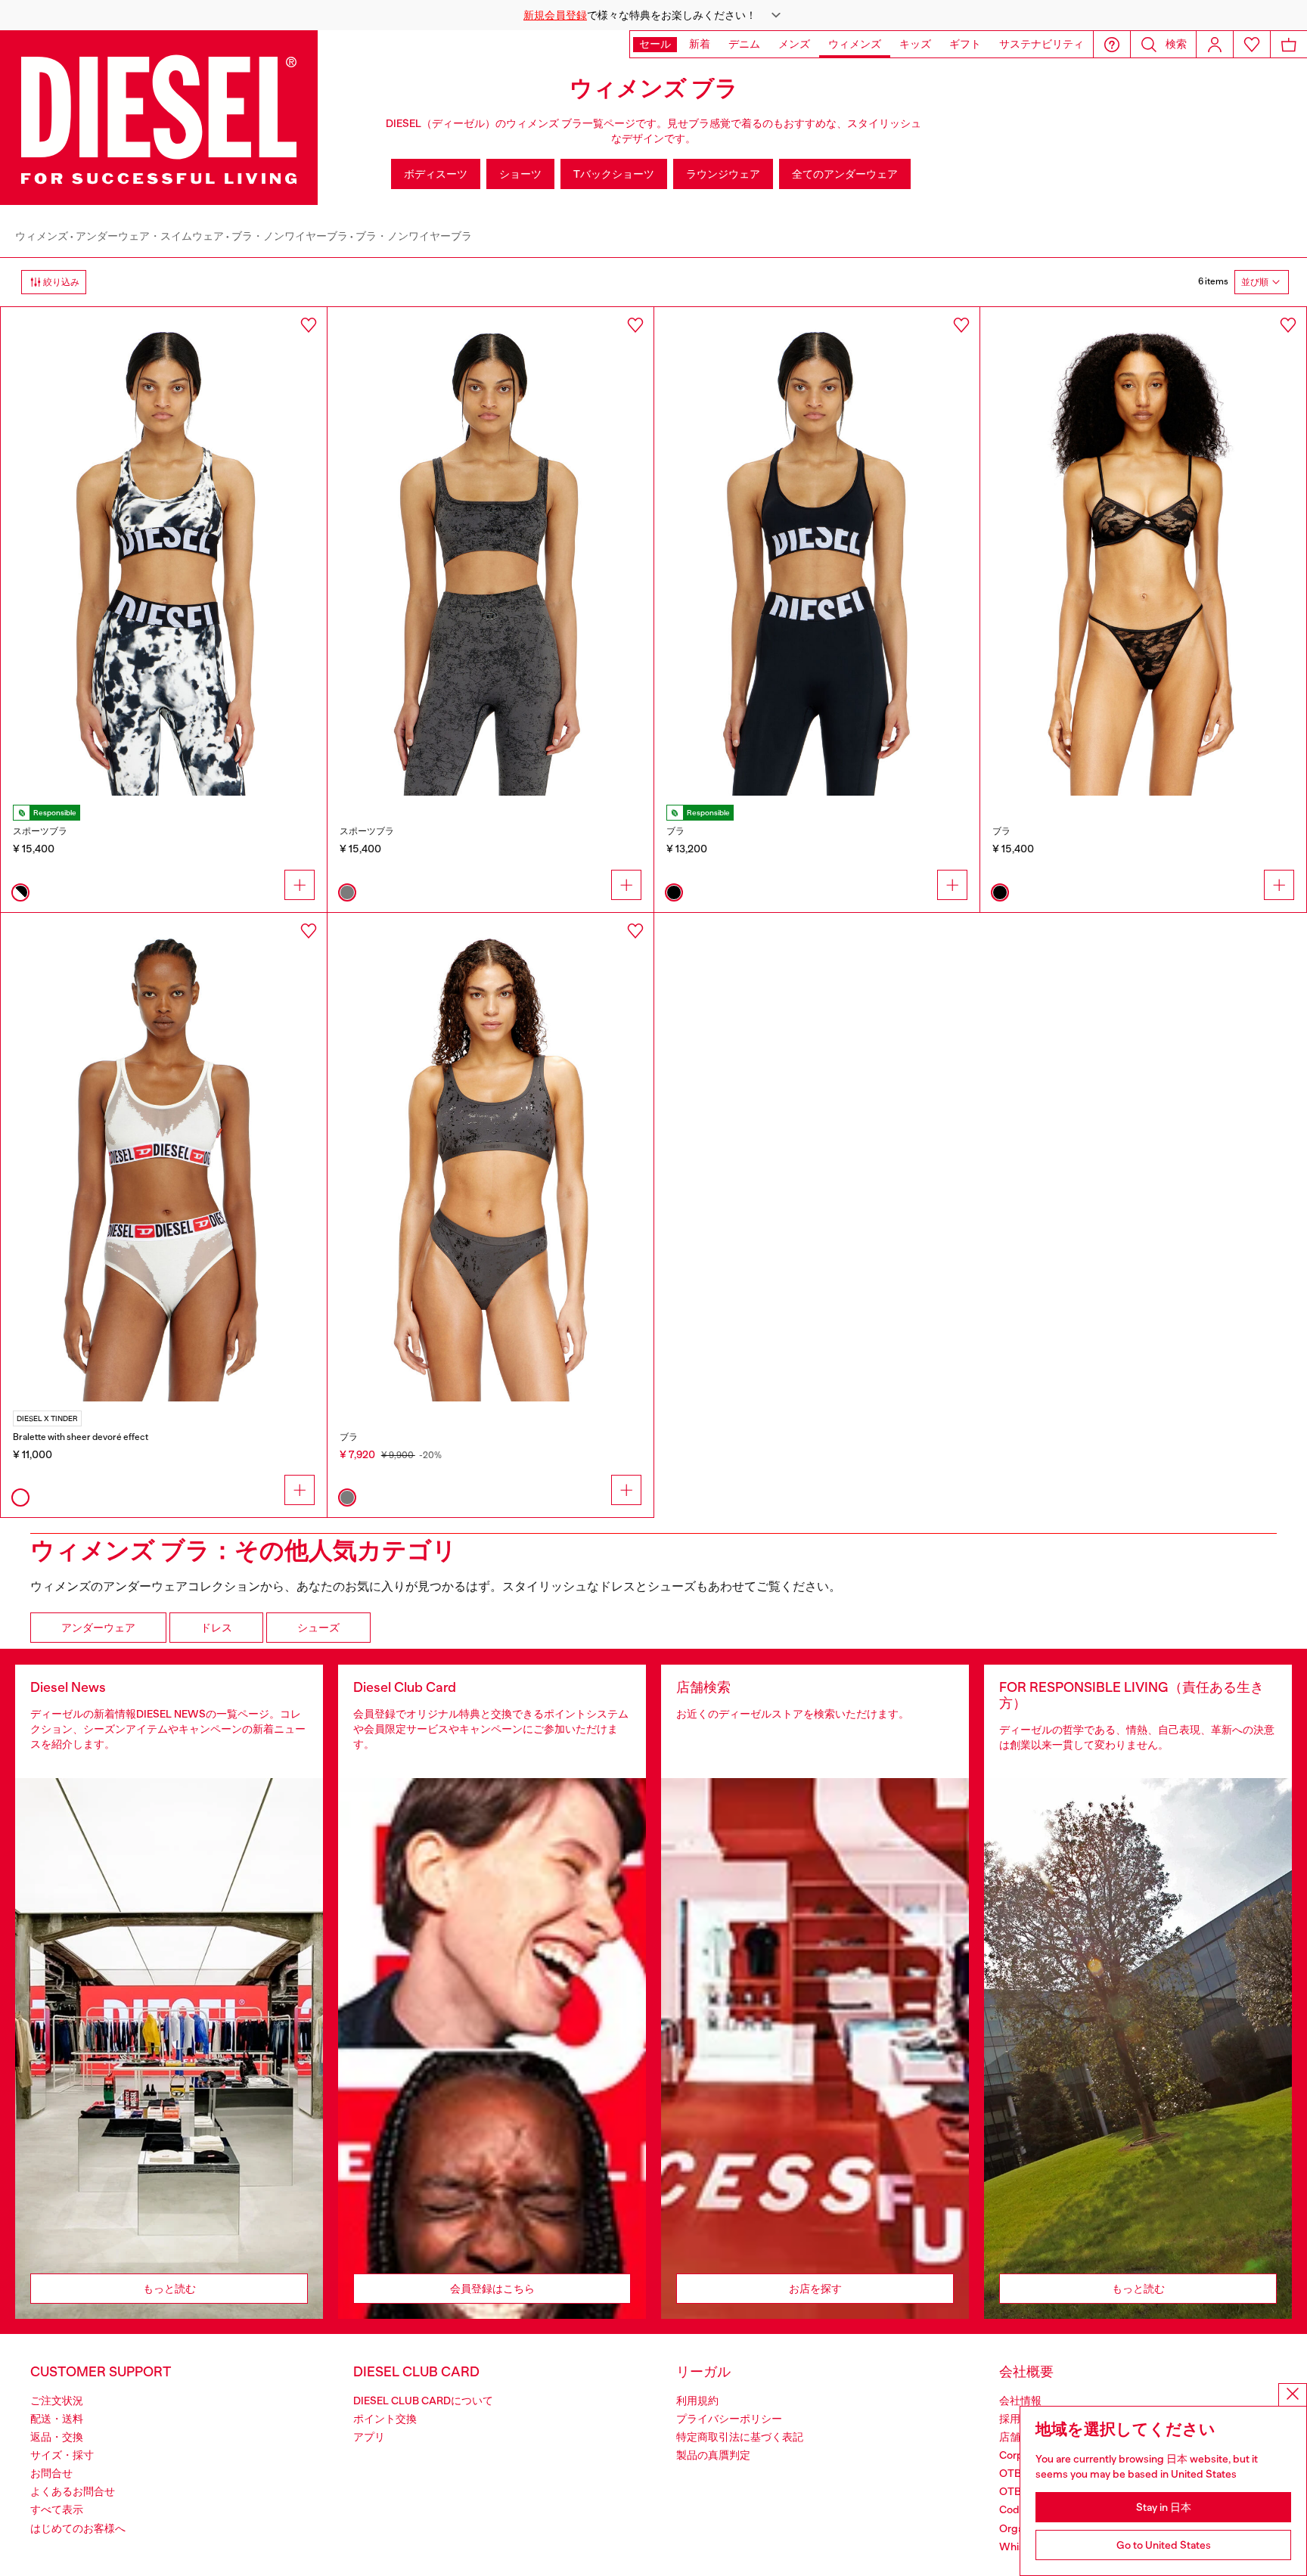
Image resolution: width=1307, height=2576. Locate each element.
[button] (653, 15)
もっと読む (169, 2289)
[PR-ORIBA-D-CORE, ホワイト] (164, 1157)
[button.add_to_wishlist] (309, 325)
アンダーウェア (98, 1628)
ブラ (675, 831)
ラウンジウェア (723, 174)
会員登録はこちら (492, 2289)
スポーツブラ (40, 831)
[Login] (1215, 44)
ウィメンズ (42, 236)
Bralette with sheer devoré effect (81, 1437)
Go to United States (1164, 2545)
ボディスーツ (436, 174)
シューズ (318, 1628)
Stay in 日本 (1164, 2507)
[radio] (20, 892)
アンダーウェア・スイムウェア (150, 236)
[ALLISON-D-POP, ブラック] (817, 551)
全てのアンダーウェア (845, 174)
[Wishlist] (1252, 44)
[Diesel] (159, 118)
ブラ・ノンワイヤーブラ (290, 236)
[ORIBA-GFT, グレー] (491, 1157)
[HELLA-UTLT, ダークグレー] (491, 551)
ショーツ (520, 174)
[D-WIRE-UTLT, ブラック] (1143, 551)
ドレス (216, 1628)
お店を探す (815, 2289)
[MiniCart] (1289, 44)
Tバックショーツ (614, 174)
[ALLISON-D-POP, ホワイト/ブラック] (164, 551)
